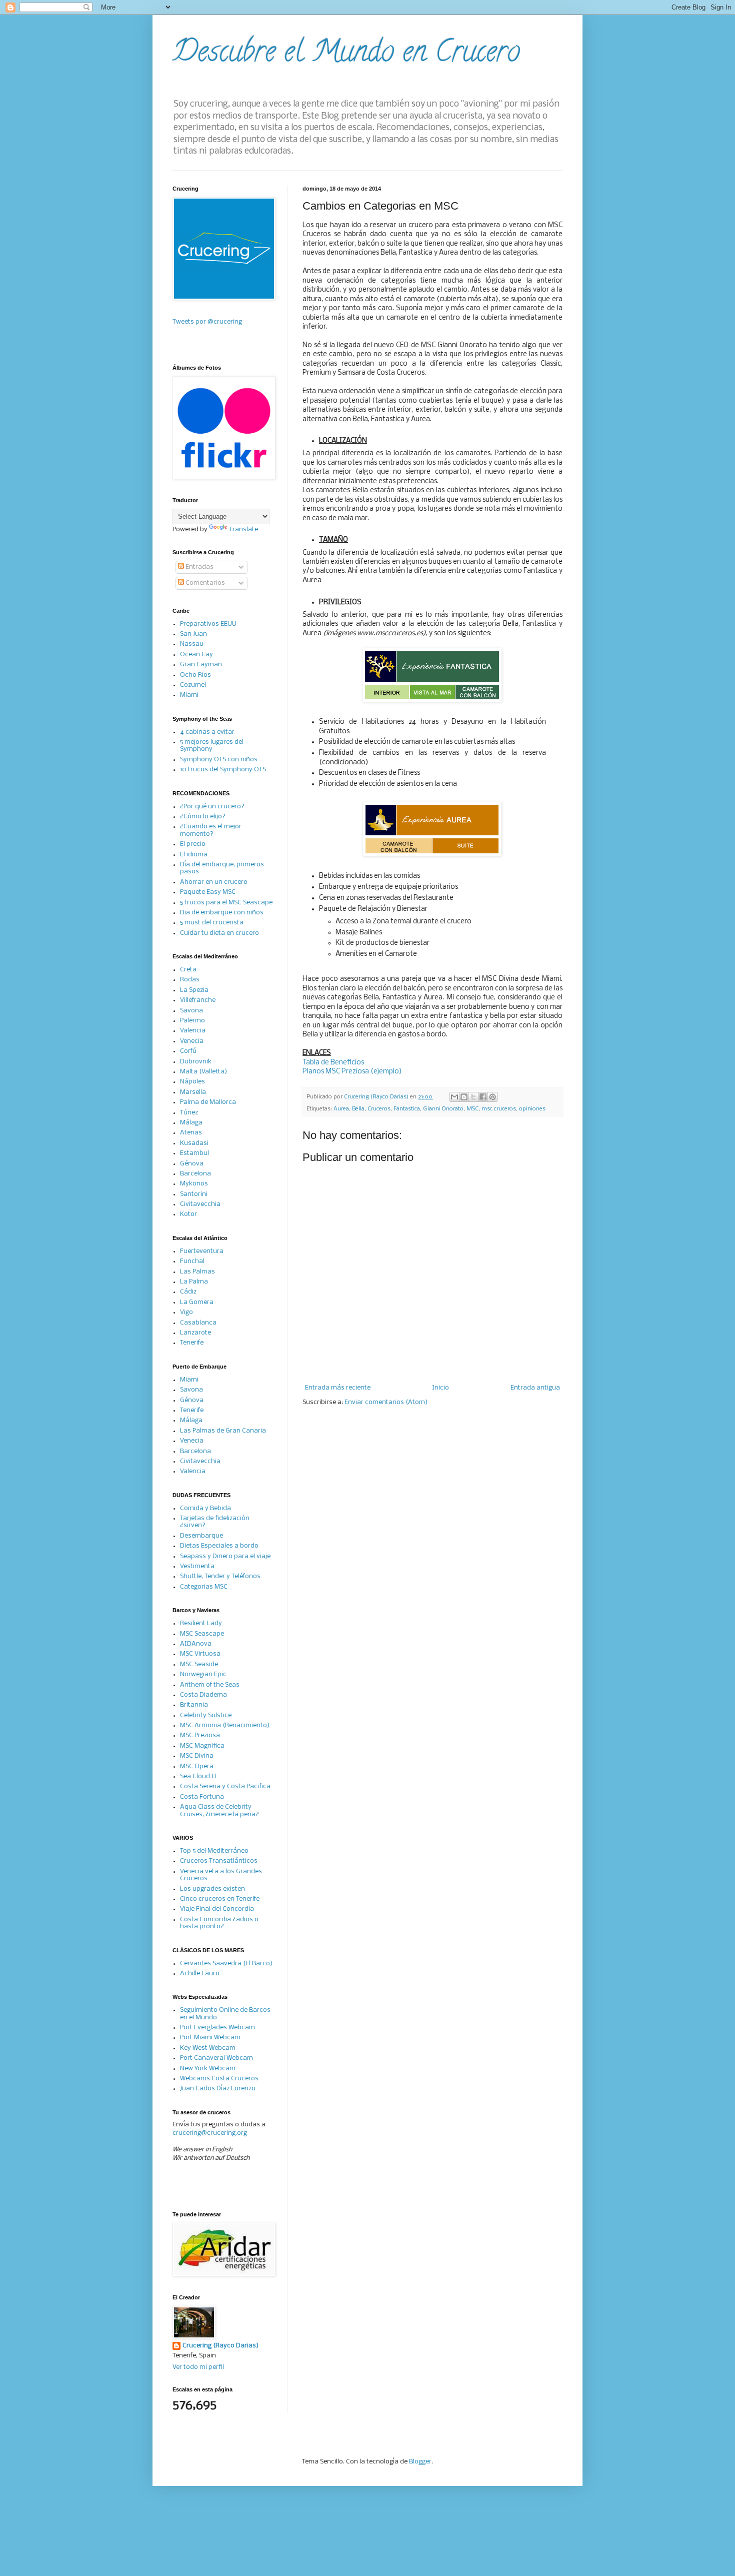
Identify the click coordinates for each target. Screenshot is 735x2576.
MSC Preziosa (200, 1735)
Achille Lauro (200, 1974)
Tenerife (192, 1343)
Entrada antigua (535, 1388)
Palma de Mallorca (208, 1102)
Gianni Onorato (443, 1109)
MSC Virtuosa (200, 1654)
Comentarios (204, 583)
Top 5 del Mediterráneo (214, 1851)
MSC (472, 1109)
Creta (188, 970)
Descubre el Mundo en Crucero (346, 55)
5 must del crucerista (212, 923)
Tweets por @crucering (207, 322)
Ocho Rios (195, 675)
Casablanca (198, 1323)
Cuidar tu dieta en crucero (219, 933)
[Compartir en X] (473, 1097)
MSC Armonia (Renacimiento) (225, 1725)
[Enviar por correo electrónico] (454, 1097)
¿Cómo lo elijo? (203, 817)
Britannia (194, 1705)
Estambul (194, 1153)
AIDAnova (196, 1644)
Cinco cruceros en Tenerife (220, 1899)
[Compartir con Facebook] (483, 1097)
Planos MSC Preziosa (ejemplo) (352, 1072)
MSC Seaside (199, 1664)
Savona (191, 1011)
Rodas (190, 980)
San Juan (193, 634)
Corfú (188, 1051)
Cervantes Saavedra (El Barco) (226, 1964)
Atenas (191, 1133)
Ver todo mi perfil (198, 2367)
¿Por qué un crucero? (212, 807)
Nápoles (192, 1082)
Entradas (199, 567)
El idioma (194, 855)
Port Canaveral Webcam (216, 2058)
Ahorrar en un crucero (214, 882)
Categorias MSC (204, 1587)
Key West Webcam (208, 2048)
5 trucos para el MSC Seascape (226, 903)
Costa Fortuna (202, 1797)
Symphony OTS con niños (219, 760)
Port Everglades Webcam (217, 2028)
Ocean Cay (196, 655)
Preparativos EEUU (208, 624)
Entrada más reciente (338, 1388)
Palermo (192, 1021)
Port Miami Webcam (210, 2038)
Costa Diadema (203, 1695)
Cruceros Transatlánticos (219, 1861)
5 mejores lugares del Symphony (212, 746)
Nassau (192, 644)
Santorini (194, 1194)
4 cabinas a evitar (207, 732)
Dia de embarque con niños (222, 913)
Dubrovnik (196, 1062)
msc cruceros (499, 1109)
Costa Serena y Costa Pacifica (225, 1786)
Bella (358, 1109)
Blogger (420, 2462)
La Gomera (197, 1302)
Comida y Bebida (205, 1508)
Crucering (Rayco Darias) (220, 2346)
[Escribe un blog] (464, 1097)
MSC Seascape (202, 1634)
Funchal (192, 1261)
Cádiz (188, 1292)
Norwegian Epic (203, 1674)
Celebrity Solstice (206, 1715)
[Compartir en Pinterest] (492, 1097)
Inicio (440, 1388)
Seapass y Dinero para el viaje (225, 1556)
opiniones (532, 1109)
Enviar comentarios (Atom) (386, 1402)
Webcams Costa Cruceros (219, 2079)
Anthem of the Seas (210, 1685)
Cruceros (379, 1109)
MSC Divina (197, 1756)
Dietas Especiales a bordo (219, 1546)
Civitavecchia (200, 1204)
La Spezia (194, 990)
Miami (189, 695)
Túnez (189, 1113)
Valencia (193, 1031)
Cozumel (193, 685)
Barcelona (195, 1174)
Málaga (191, 1123)
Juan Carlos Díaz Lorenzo (218, 2089)
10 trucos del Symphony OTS (223, 770)
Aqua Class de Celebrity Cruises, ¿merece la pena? (219, 1810)
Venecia (192, 1041)
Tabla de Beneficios (333, 1063)
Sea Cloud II (198, 1776)
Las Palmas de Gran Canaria (223, 1431)
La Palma (194, 1282)
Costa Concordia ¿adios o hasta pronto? (219, 1923)
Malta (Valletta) (203, 1072)
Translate (243, 529)
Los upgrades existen (212, 1889)
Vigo (186, 1312)
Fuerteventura (202, 1251)
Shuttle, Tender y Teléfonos (220, 1576)
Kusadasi (194, 1143)
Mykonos (194, 1184)
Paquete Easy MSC (208, 892)
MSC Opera (197, 1766)
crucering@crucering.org (210, 2133)
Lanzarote (195, 1333)
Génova (192, 1164)
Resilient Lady (201, 1623)
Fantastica (407, 1109)
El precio (193, 844)
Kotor (188, 1214)
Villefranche (198, 1000)
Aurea (341, 1109)
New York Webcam (208, 2069)
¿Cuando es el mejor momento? (211, 830)
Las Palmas (197, 1272)
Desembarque (201, 1536)
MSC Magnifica (202, 1746)
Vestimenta (197, 1566)
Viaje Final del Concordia (217, 1909)
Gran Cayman (201, 665)
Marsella (193, 1092)
